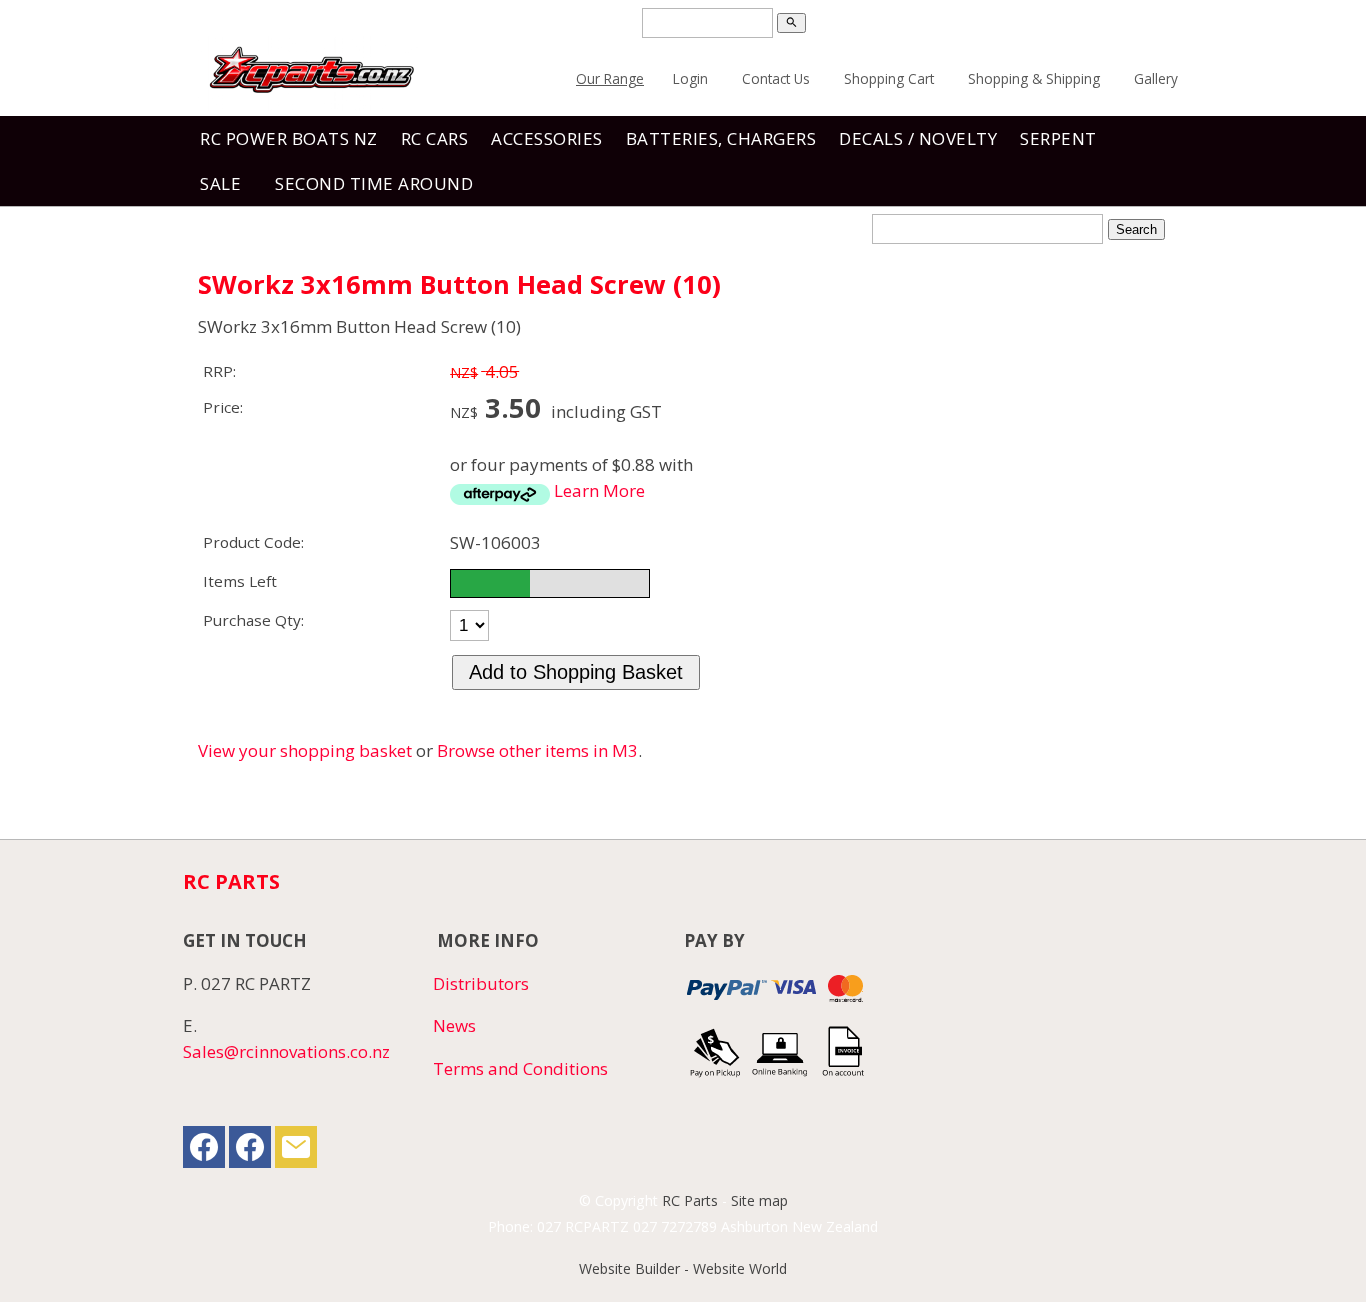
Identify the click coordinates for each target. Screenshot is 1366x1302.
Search (1136, 229)
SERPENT (1058, 138)
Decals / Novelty (918, 138)
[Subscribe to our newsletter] (296, 1151)
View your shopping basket (305, 750)
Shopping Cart (889, 78)
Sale (220, 183)
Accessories (547, 138)
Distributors (481, 983)
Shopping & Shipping (1034, 78)
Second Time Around (374, 183)
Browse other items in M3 (537, 750)
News (454, 1025)
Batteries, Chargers (721, 138)
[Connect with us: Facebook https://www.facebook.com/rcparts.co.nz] (204, 1151)
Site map (759, 1200)
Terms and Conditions (520, 1068)
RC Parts (690, 1200)
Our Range (610, 78)
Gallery (1156, 78)
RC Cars (435, 138)
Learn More (599, 490)
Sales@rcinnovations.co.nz (286, 1051)
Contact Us (776, 78)
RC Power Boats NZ (289, 138)
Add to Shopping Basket (576, 672)
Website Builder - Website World (683, 1268)
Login (690, 78)
